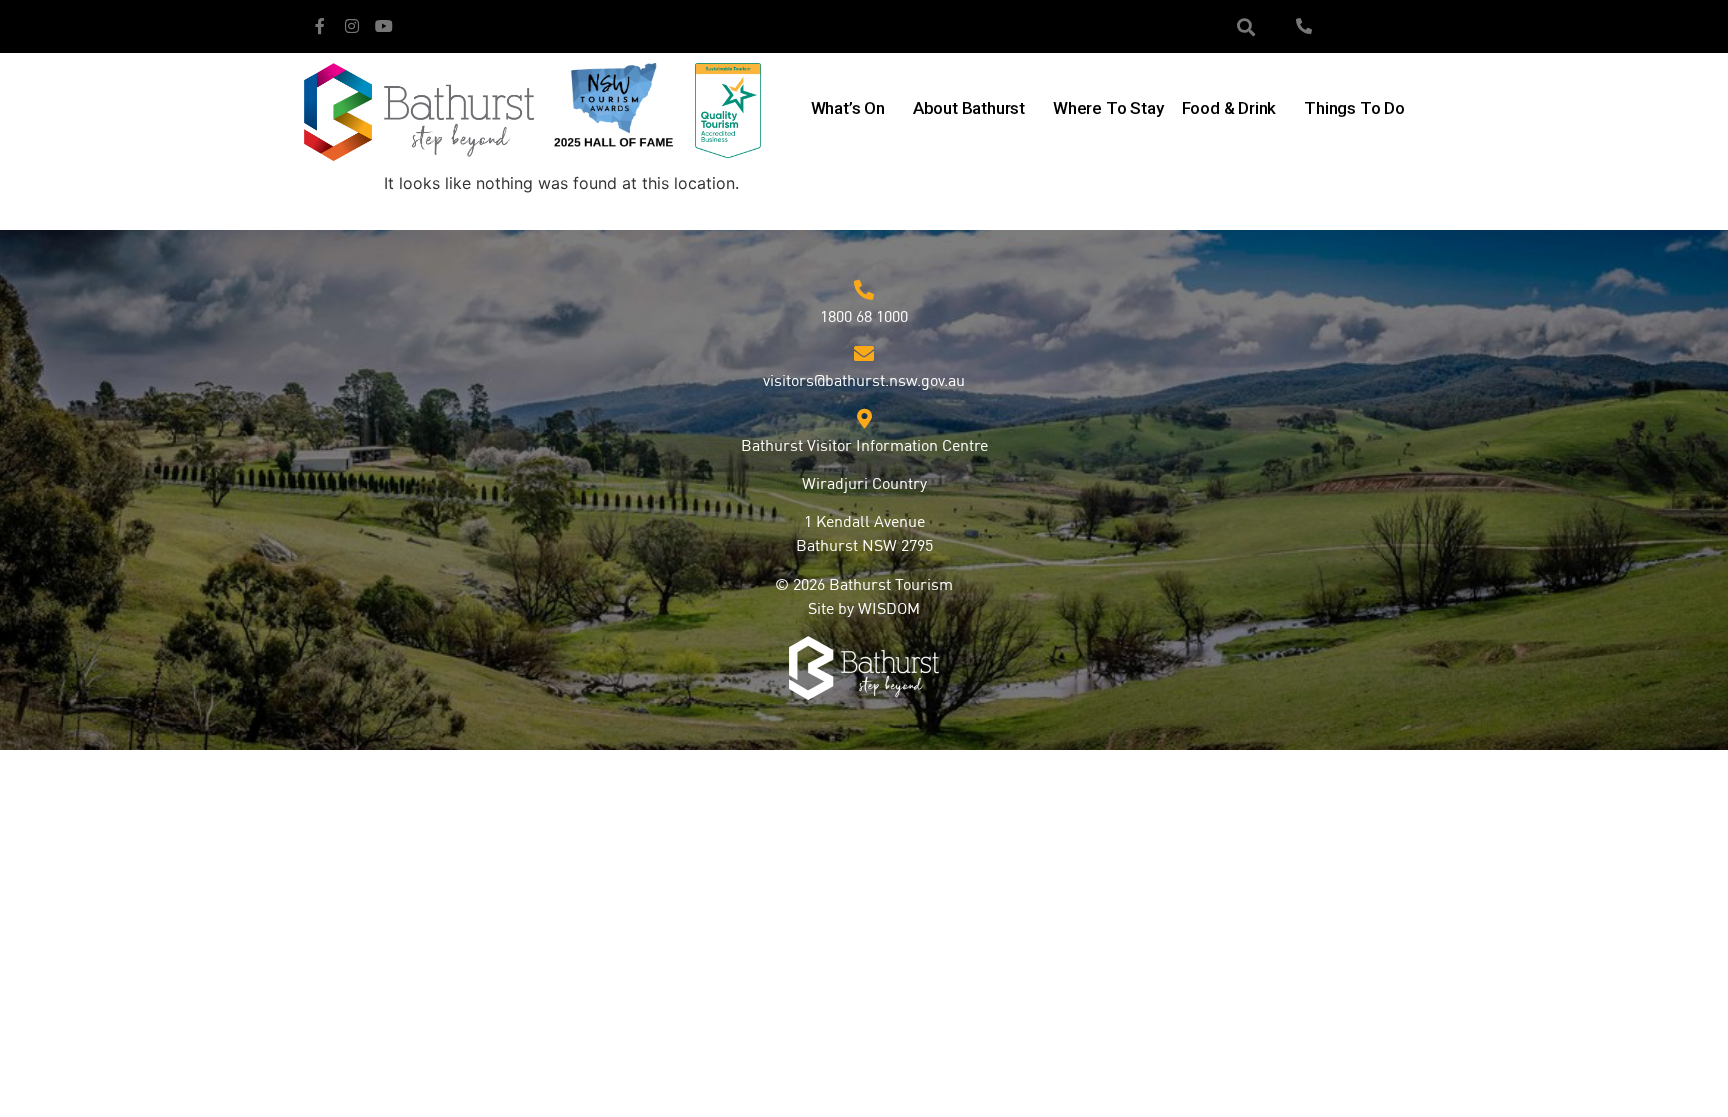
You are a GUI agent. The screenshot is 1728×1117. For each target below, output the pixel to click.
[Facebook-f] (320, 26)
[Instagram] (352, 26)
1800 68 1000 (864, 318)
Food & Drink (1229, 108)
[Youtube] (384, 26)
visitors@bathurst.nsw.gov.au (864, 382)
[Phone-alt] (1304, 26)
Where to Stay (1108, 108)
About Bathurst (969, 108)
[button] (1246, 26)
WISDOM (889, 610)
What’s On (848, 108)
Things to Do (1354, 108)
